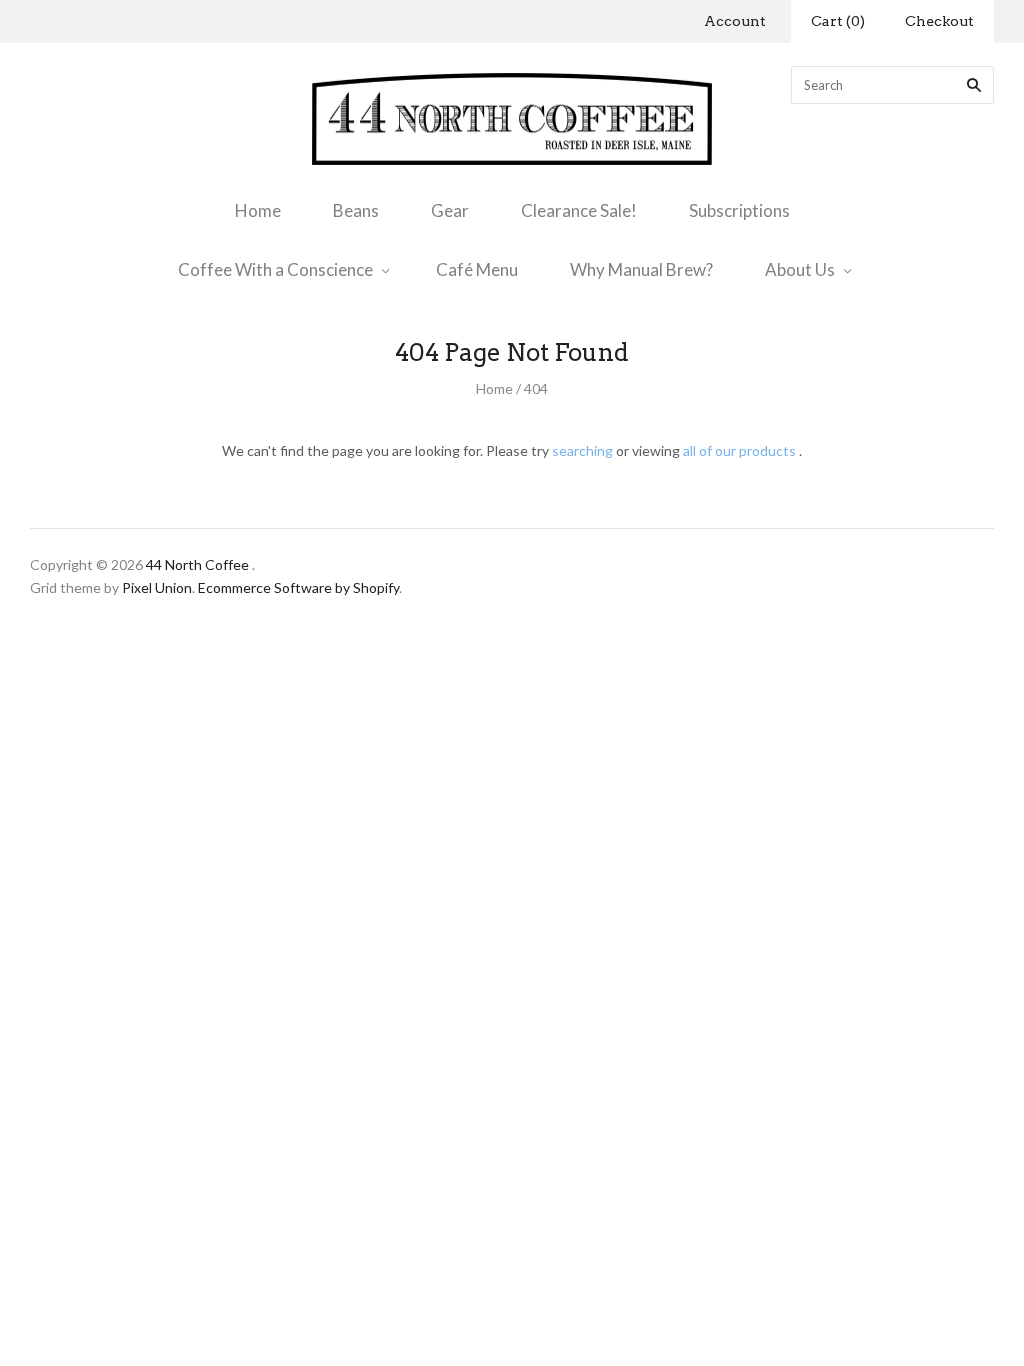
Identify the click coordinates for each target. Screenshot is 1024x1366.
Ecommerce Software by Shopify (298, 587)
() (838, 21)
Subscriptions (739, 210)
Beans (356, 210)
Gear (450, 210)
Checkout (939, 21)
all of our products (739, 450)
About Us (800, 269)
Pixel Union (157, 587)
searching (582, 450)
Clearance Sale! (579, 210)
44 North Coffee (197, 564)
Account (735, 21)
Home (258, 210)
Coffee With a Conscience (275, 269)
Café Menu (477, 269)
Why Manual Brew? (641, 269)
